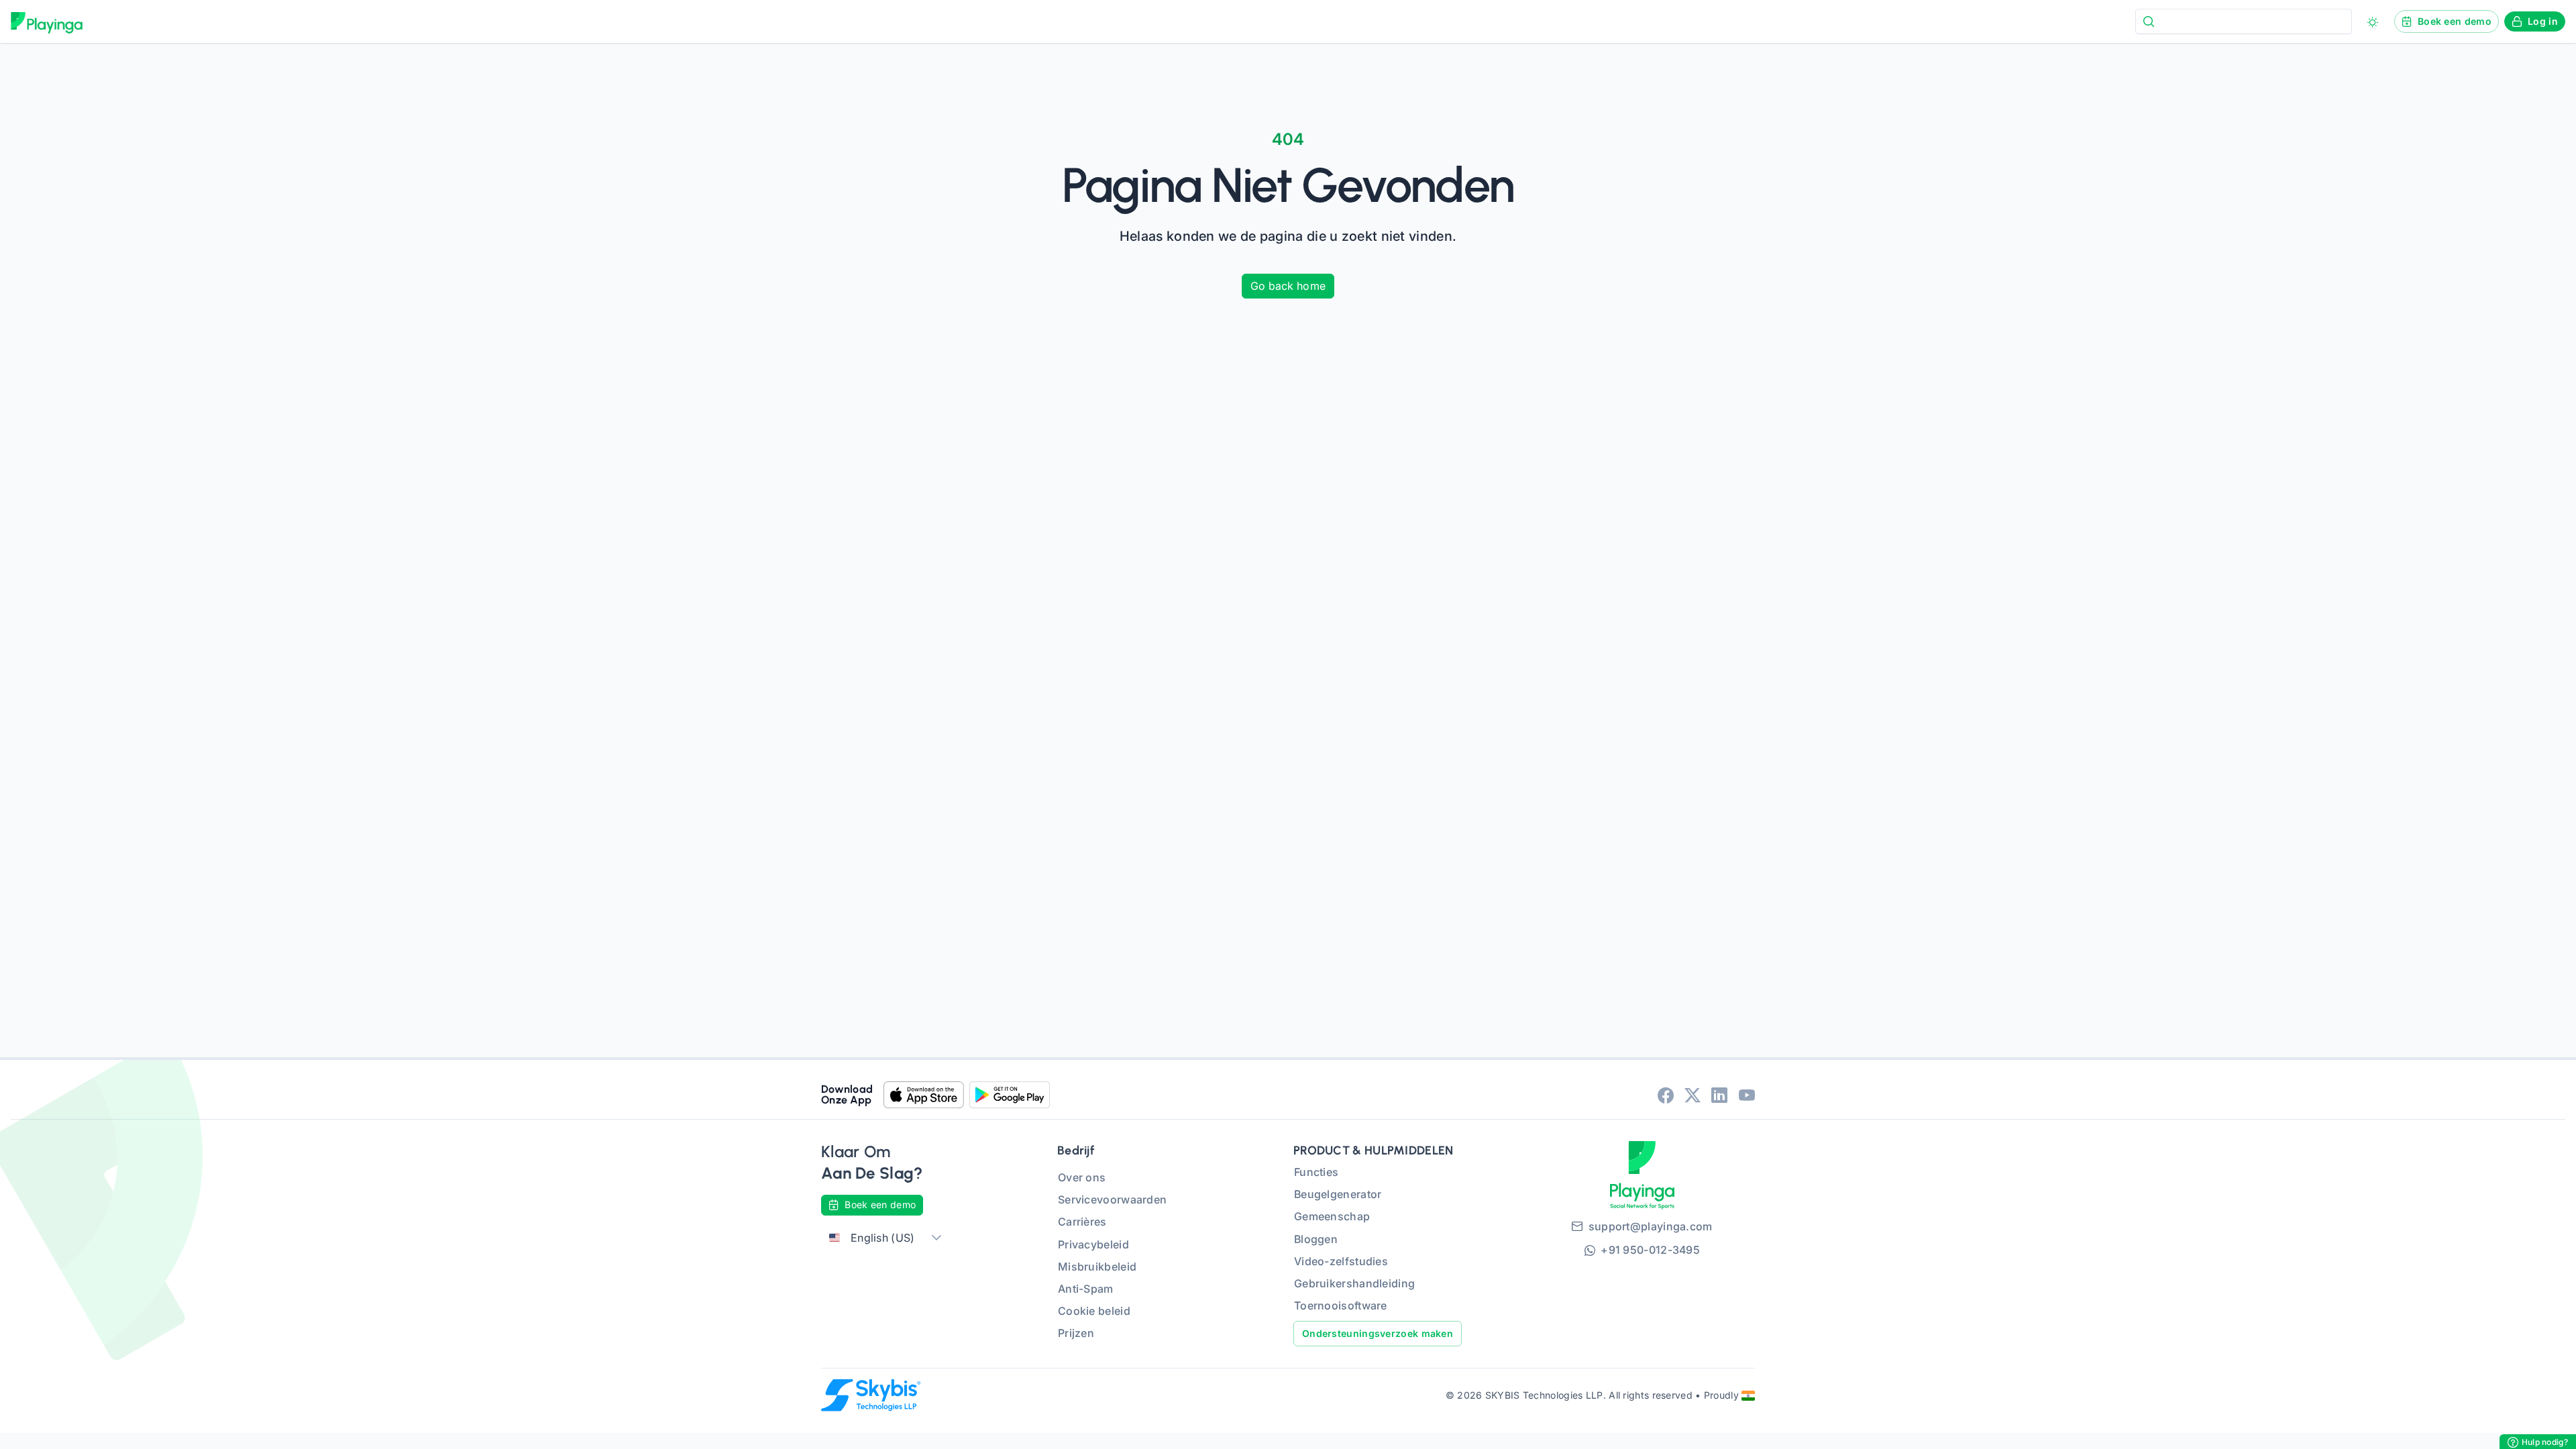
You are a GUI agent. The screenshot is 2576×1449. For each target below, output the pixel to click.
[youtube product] (1747, 1095)
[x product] (1693, 1095)
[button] (936, 1238)
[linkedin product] (1719, 1095)
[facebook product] (1666, 1095)
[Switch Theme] (2373, 22)
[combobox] (2244, 21)
